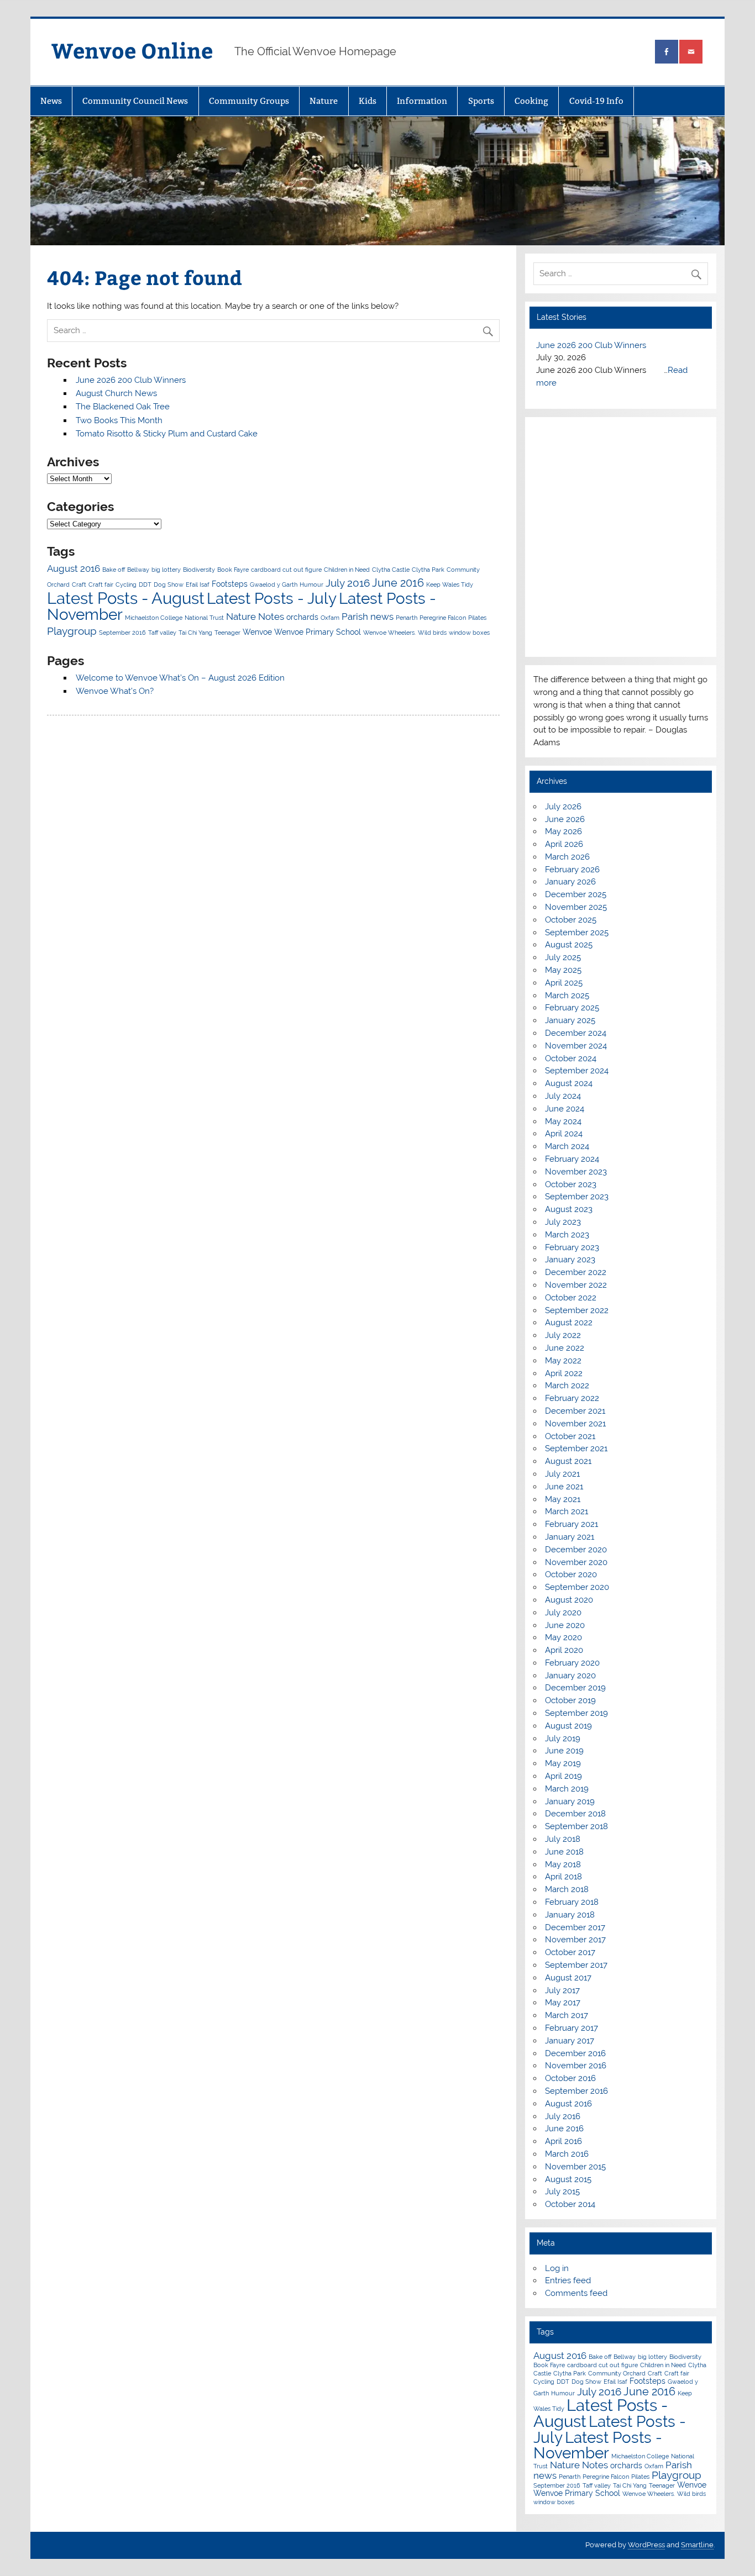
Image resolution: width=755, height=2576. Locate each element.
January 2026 (570, 882)
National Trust (204, 618)
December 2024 (576, 1033)
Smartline (697, 2545)
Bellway (138, 570)
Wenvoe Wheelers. (389, 633)
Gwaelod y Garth (274, 584)
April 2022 (564, 1373)
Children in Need (347, 570)
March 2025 (567, 995)
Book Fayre (233, 570)
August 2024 (569, 1083)
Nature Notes (255, 617)
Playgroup (72, 631)
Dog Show (169, 584)
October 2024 (571, 1058)
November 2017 (575, 1940)
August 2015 (568, 2179)
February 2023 (572, 1247)
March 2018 (567, 1889)
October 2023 (571, 1184)
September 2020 (577, 1587)
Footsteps (230, 584)
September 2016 (122, 633)
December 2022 (576, 1272)
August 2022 (569, 1323)
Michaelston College (154, 618)
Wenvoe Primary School (318, 632)
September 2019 (576, 1713)
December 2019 (575, 1688)
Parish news (368, 617)
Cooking (531, 101)
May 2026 (563, 831)
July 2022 (563, 1335)
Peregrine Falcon (443, 618)
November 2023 (576, 1172)
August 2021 (568, 1461)
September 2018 (576, 1826)
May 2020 (563, 1637)
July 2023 (563, 1222)
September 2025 (577, 933)
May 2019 (563, 1763)
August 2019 (568, 1726)
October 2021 (570, 1436)
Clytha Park (428, 570)
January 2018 (570, 1915)
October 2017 (570, 1952)
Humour (311, 584)
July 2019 (563, 1739)
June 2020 (565, 1625)
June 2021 (564, 1487)
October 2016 (570, 2078)
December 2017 (575, 1927)
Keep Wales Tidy (450, 584)
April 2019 (563, 1776)
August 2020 (569, 1600)
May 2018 (563, 1864)
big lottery (166, 570)
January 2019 (570, 1801)
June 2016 (398, 583)
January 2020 (570, 1676)
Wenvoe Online (132, 50)
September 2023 (577, 1197)
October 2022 (571, 1298)
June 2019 (564, 1751)
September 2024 (577, 1071)
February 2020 (572, 1663)
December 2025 (576, 894)
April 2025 (564, 983)
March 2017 (567, 2015)
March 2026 (567, 857)
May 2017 (563, 2003)
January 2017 (570, 2041)
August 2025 (569, 945)
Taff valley (162, 633)
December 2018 (575, 1814)
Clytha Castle (391, 570)
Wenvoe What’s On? (115, 691)
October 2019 (570, 1700)
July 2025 (563, 957)
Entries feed (568, 2280)
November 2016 (576, 2066)
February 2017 (572, 2028)
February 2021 (572, 1524)
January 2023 (570, 1260)
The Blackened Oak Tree (123, 407)
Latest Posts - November (598, 2445)
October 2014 (570, 2204)
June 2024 (565, 1109)
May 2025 (563, 970)
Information (422, 101)
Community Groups (249, 101)
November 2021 (575, 1424)
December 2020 (576, 1550)
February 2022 (572, 1398)
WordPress (646, 2545)
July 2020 (563, 1613)
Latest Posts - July (272, 598)
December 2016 (575, 2053)
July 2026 (563, 807)
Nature (324, 101)
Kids (368, 101)
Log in (557, 2268)
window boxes (469, 633)
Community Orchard (617, 2373)
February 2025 (572, 1008)
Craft (79, 584)
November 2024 (576, 1046)
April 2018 (563, 1877)
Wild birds (432, 633)
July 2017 (562, 1990)
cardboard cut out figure (286, 570)
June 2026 (565, 819)
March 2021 (567, 1511)
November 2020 (576, 1562)
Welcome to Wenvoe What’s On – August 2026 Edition (180, 678)
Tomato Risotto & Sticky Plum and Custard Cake (167, 434)
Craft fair (101, 584)
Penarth (407, 618)
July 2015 (562, 2192)
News (51, 101)
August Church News (116, 393)
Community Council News (135, 101)
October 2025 (571, 920)
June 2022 (565, 1348)
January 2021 (570, 1537)
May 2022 (563, 1361)
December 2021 (575, 1411)
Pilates (477, 618)
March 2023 (567, 1235)
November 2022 (576, 1285)
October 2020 (571, 1574)
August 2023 (569, 1209)
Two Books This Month (119, 420)
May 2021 (563, 1499)
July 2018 (563, 1839)
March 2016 (567, 2154)
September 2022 (577, 1310)
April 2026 (564, 844)
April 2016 (563, 2141)
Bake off (114, 570)
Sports (481, 101)
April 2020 (564, 1650)
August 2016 (74, 568)
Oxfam (330, 618)
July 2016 (348, 583)
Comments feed (576, 2293)
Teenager (227, 633)
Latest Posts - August (126, 598)
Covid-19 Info (596, 101)
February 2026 (572, 870)
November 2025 (576, 907)
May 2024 (563, 1121)
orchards (302, 617)
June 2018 (564, 1852)
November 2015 (575, 2167)
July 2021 (562, 1474)
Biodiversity (199, 570)
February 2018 (572, 1902)
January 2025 (570, 1020)
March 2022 (567, 1386)
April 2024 (564, 1134)
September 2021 (576, 1448)
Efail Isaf (198, 584)
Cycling (126, 584)
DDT (145, 584)
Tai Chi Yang (195, 633)
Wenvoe (257, 632)
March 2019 (567, 1789)
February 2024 (572, 1159)
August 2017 (568, 1978)
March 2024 (567, 1146)
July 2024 (563, 1096)
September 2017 (576, 1965)
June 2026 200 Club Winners (131, 380)
